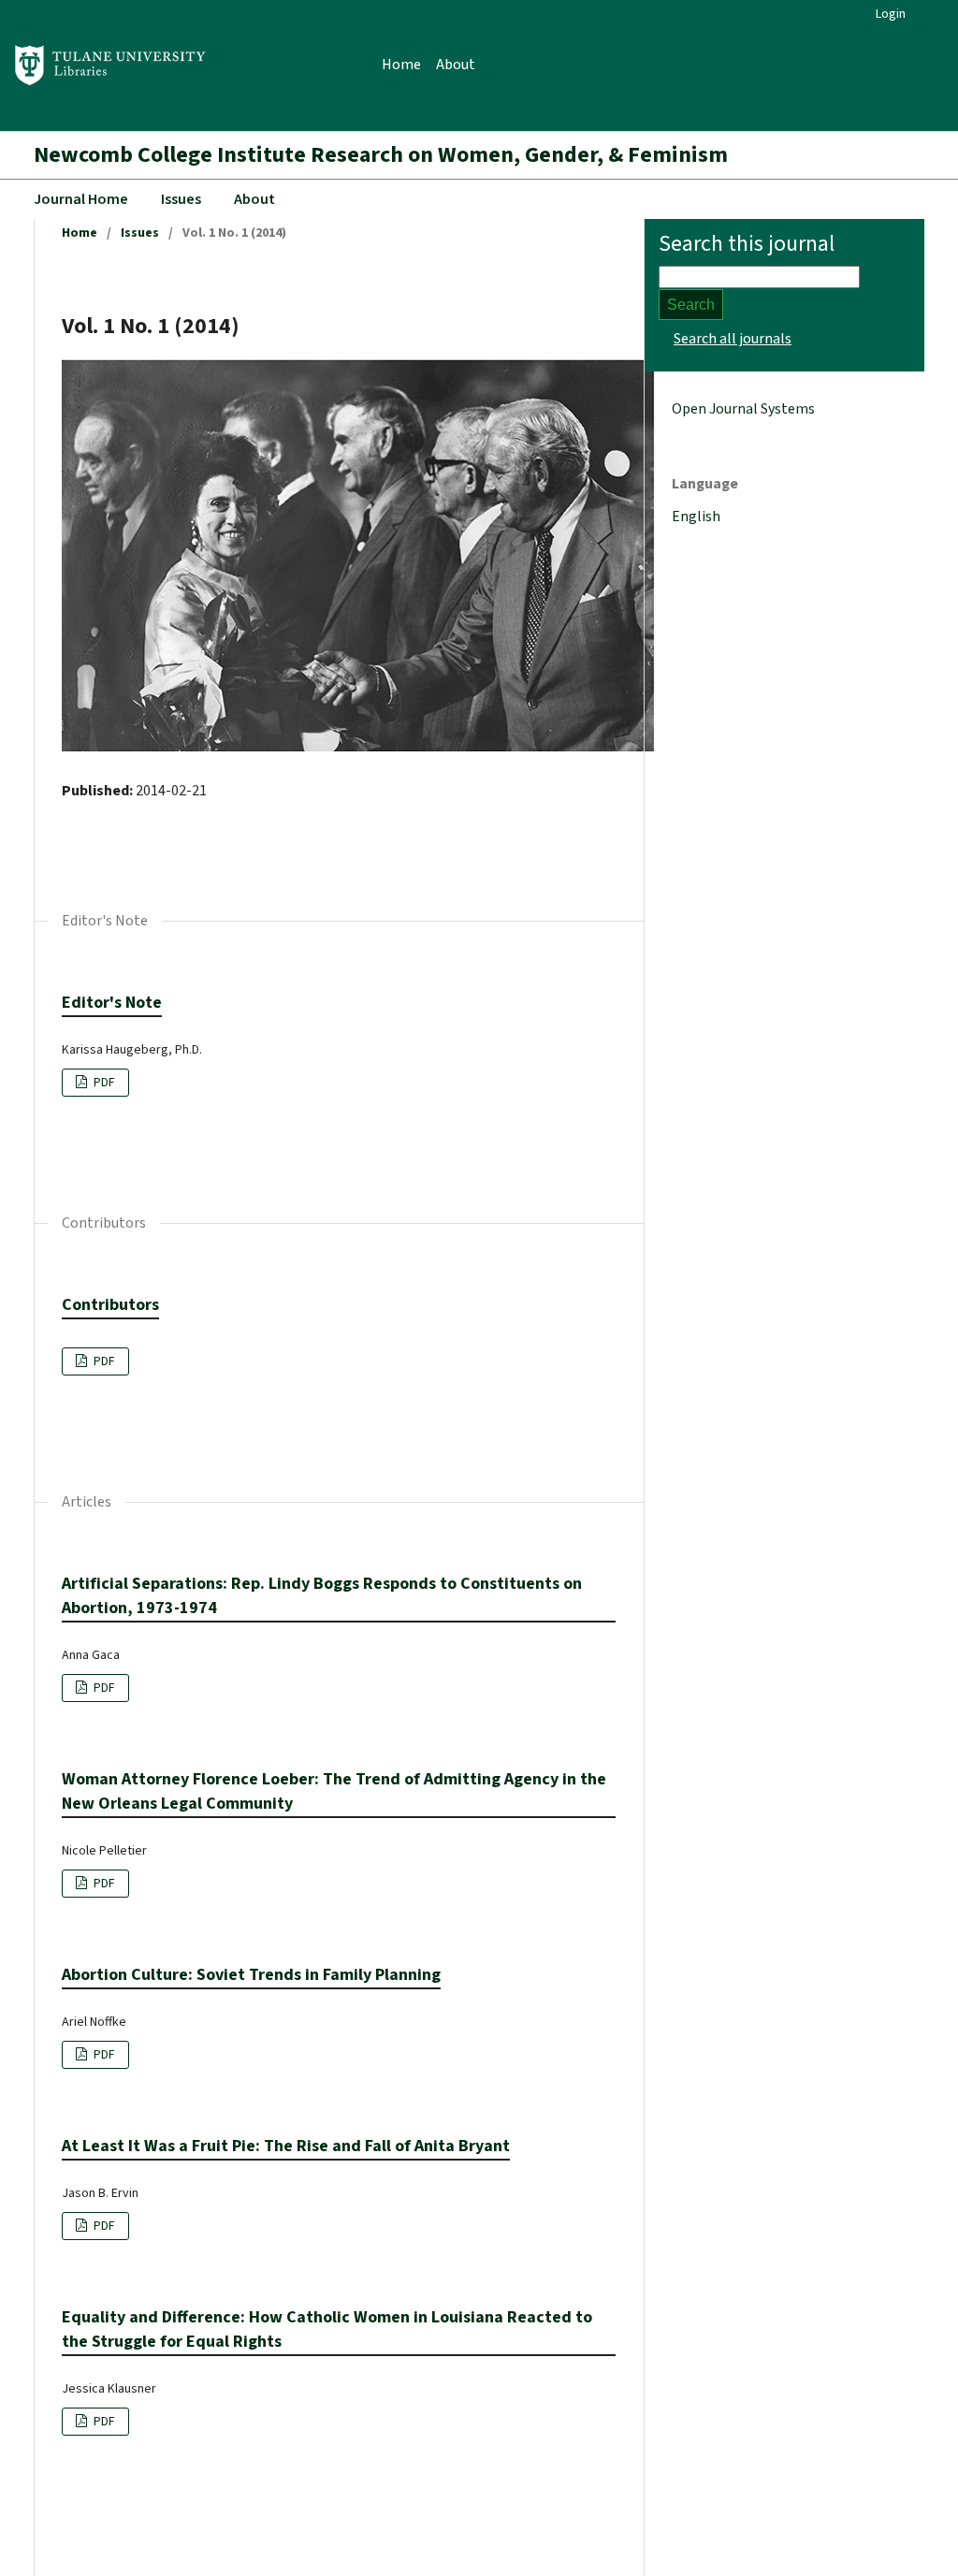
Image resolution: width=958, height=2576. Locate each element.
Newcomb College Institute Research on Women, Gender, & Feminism (381, 155)
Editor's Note (112, 1003)
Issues (181, 199)
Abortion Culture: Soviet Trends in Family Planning (251, 1975)
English (696, 517)
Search (691, 305)
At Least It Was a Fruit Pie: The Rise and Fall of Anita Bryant (286, 2146)
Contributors (110, 1305)
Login (891, 14)
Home (401, 65)
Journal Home (81, 199)
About (456, 65)
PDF (103, 1083)
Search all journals (733, 339)
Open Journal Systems (743, 409)
